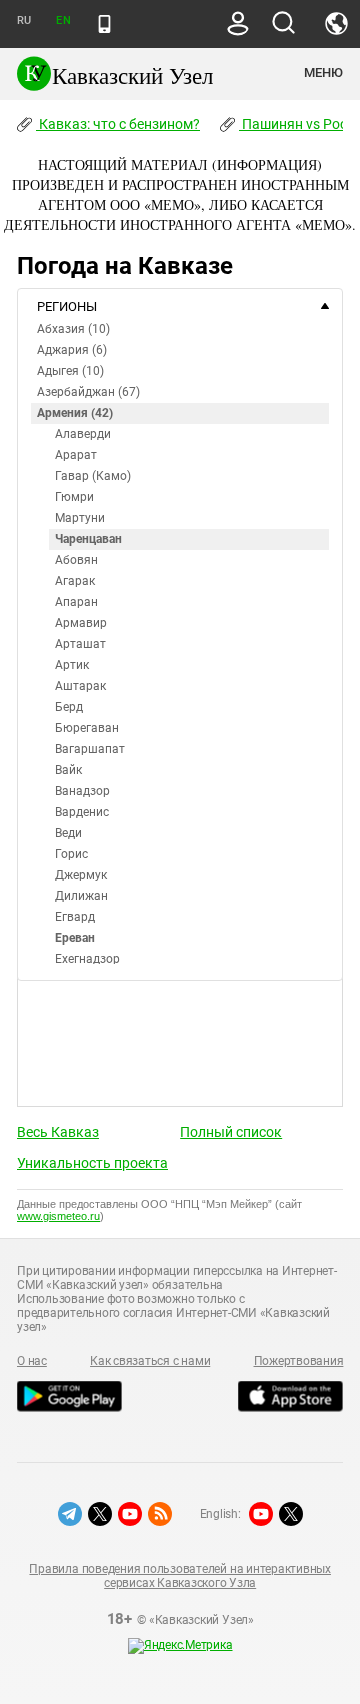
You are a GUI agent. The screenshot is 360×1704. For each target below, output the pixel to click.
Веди (68, 833)
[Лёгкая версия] (104, 24)
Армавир (81, 623)
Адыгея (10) (70, 371)
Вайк (68, 770)
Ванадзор (82, 791)
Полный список (231, 1132)
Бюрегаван (87, 728)
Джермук (81, 875)
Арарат (76, 455)
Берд (69, 707)
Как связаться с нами (150, 1361)
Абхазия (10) (73, 329)
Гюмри (74, 497)
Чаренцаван (88, 539)
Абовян (76, 560)
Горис (71, 854)
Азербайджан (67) (88, 392)
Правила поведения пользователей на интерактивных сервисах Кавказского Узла (179, 1576)
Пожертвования (299, 1361)
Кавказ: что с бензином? (118, 124)
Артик (72, 665)
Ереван (75, 938)
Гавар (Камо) (93, 476)
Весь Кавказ (58, 1132)
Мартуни (80, 518)
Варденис (82, 812)
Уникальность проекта (92, 1163)
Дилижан (81, 896)
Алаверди (83, 434)
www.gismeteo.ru (58, 1216)
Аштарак (80, 686)
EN (63, 20)
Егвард (75, 917)
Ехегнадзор (87, 959)
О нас (32, 1361)
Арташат (80, 644)
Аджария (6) (72, 350)
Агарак (75, 581)
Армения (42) (75, 413)
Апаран (76, 602)
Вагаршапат (90, 749)
